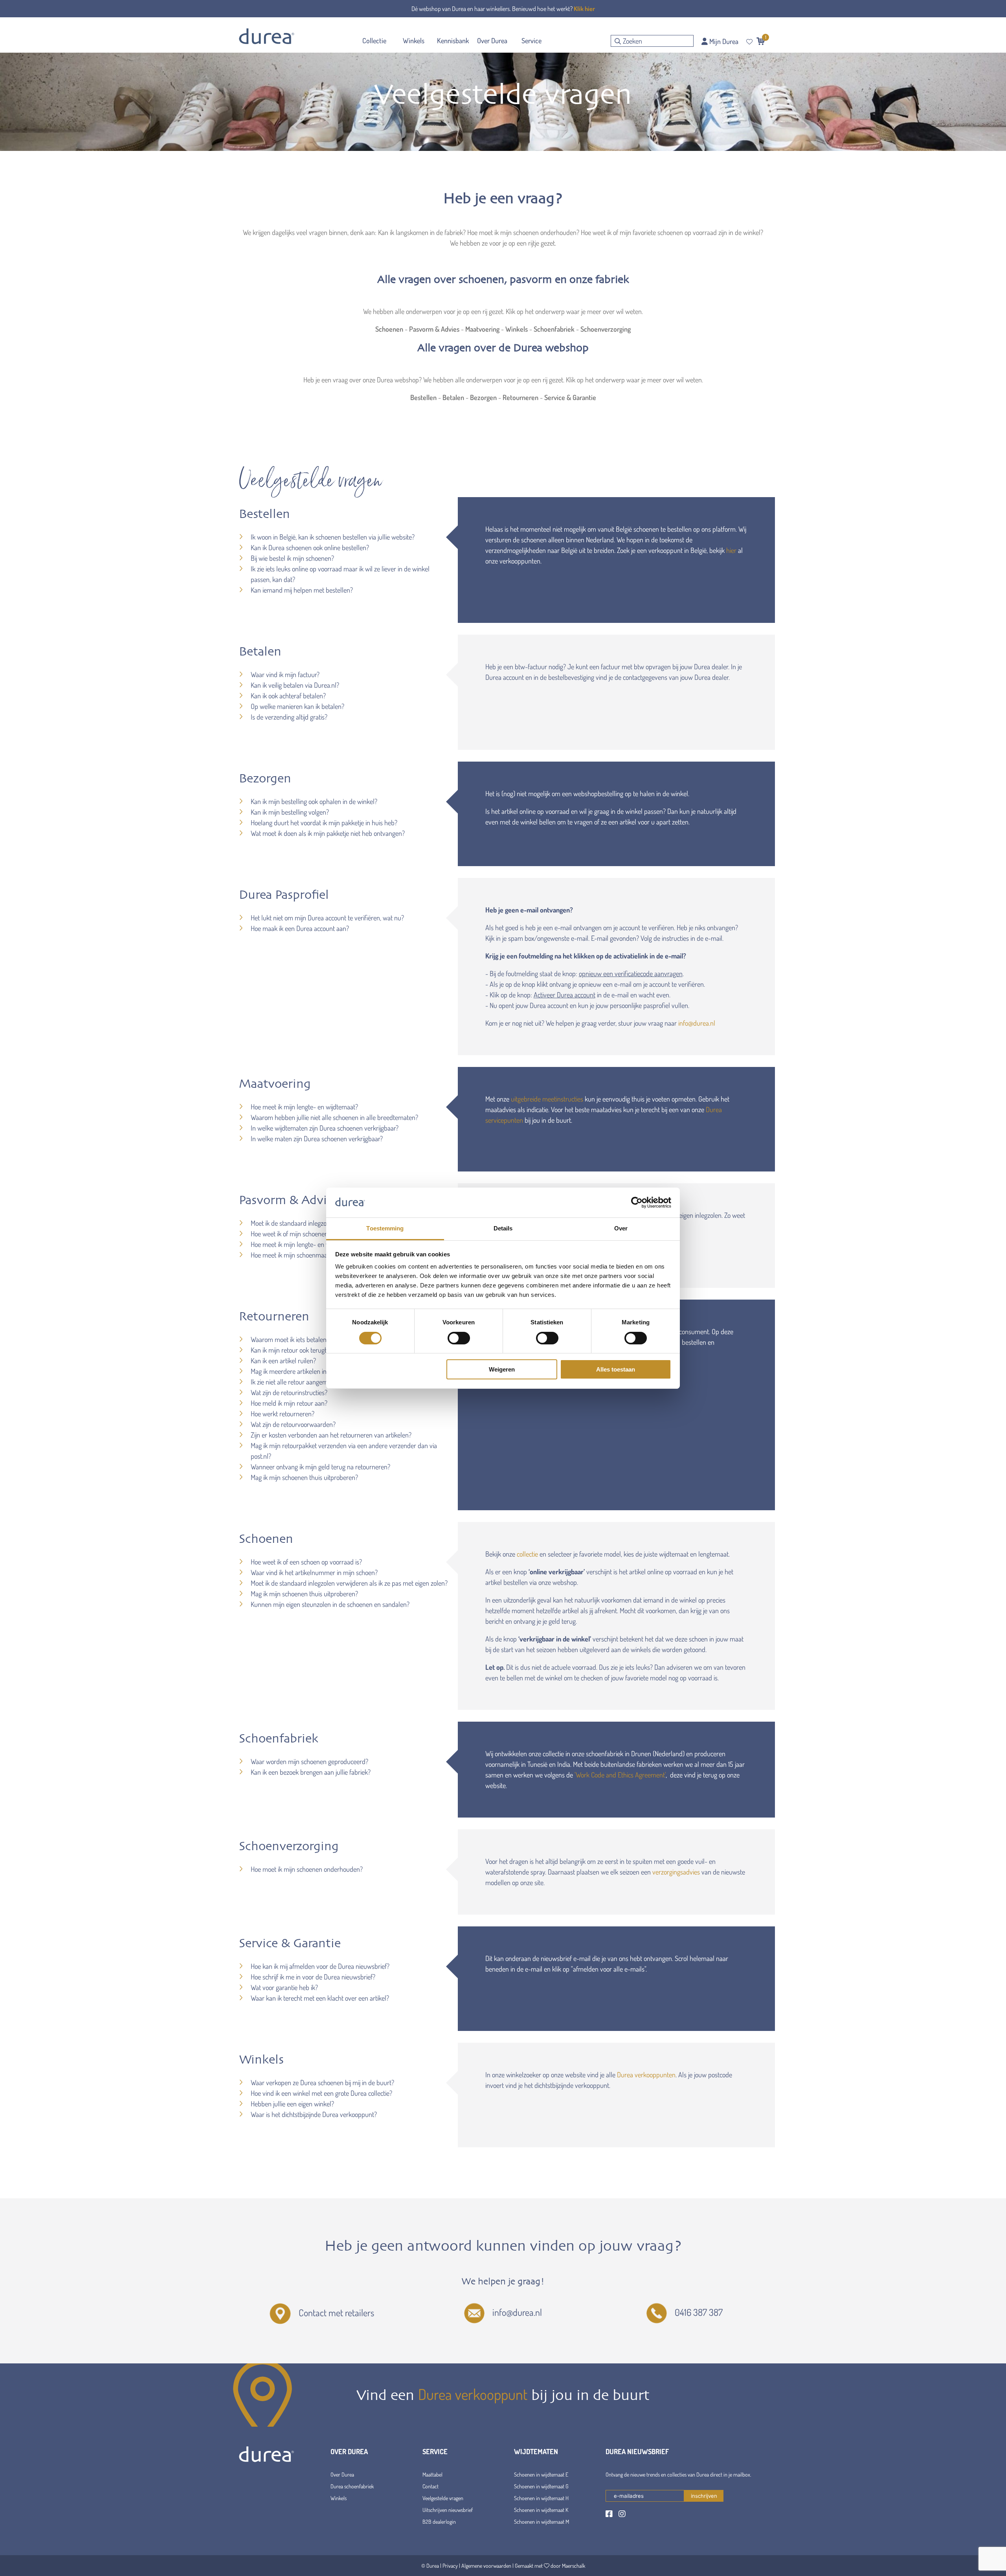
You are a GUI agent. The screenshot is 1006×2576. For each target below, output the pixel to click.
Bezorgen (483, 397)
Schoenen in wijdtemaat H (541, 2498)
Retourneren (521, 397)
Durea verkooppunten (646, 2075)
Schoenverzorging (606, 329)
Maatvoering (482, 329)
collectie (527, 1554)
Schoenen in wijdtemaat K (541, 2510)
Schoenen (389, 329)
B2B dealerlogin (439, 2522)
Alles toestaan (616, 1369)
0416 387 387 (699, 2312)
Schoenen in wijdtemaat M (542, 2522)
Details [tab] (503, 1228)
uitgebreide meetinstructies (547, 1099)
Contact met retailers (336, 2313)
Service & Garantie (570, 397)
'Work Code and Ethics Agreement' (620, 1775)
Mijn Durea (723, 41)
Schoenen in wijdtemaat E (541, 2474)
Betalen (453, 397)
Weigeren (502, 1369)
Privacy (450, 2566)
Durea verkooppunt (473, 2394)
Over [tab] (621, 1228)
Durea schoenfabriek (352, 2486)
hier (731, 550)
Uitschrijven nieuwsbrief (448, 2510)
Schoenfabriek (554, 329)
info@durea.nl (697, 1023)
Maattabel (432, 2474)
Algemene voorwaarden (486, 2566)
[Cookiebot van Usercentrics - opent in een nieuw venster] (637, 1203)
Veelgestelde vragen (443, 2498)
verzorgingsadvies (676, 1872)
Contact (430, 2486)
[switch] (459, 1338)
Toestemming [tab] (385, 1228)
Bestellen (423, 397)
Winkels (517, 329)
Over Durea (342, 2474)
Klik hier (584, 9)
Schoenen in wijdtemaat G (541, 2486)
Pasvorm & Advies (434, 329)
